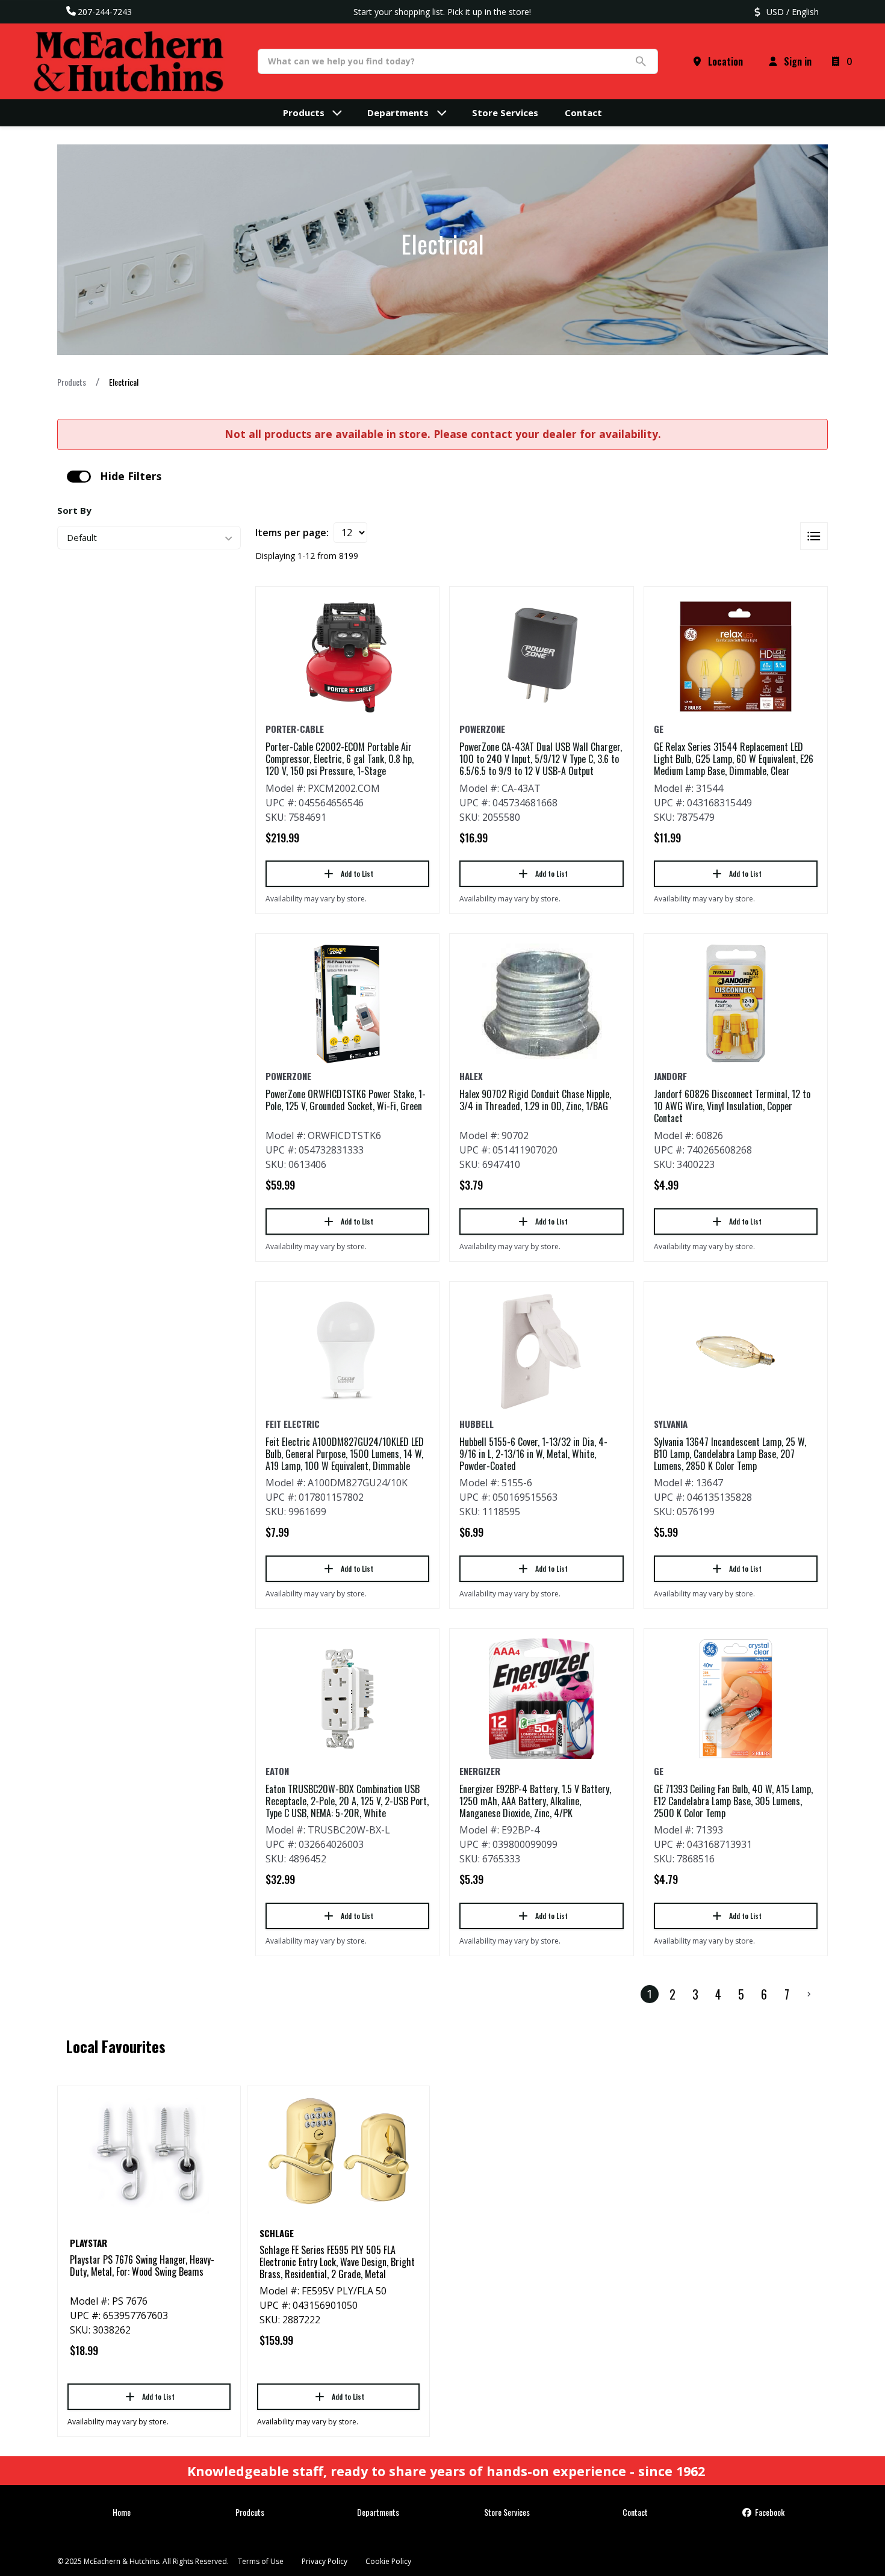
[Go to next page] (809, 1994)
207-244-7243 (105, 12)
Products (72, 382)
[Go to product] (347, 656)
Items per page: (292, 533)
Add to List (357, 873)
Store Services (507, 2512)
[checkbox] (79, 477)
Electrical (124, 382)
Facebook (769, 2512)
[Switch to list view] (814, 536)
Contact (635, 2512)
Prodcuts (250, 2512)
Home (122, 2512)
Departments (378, 2512)
